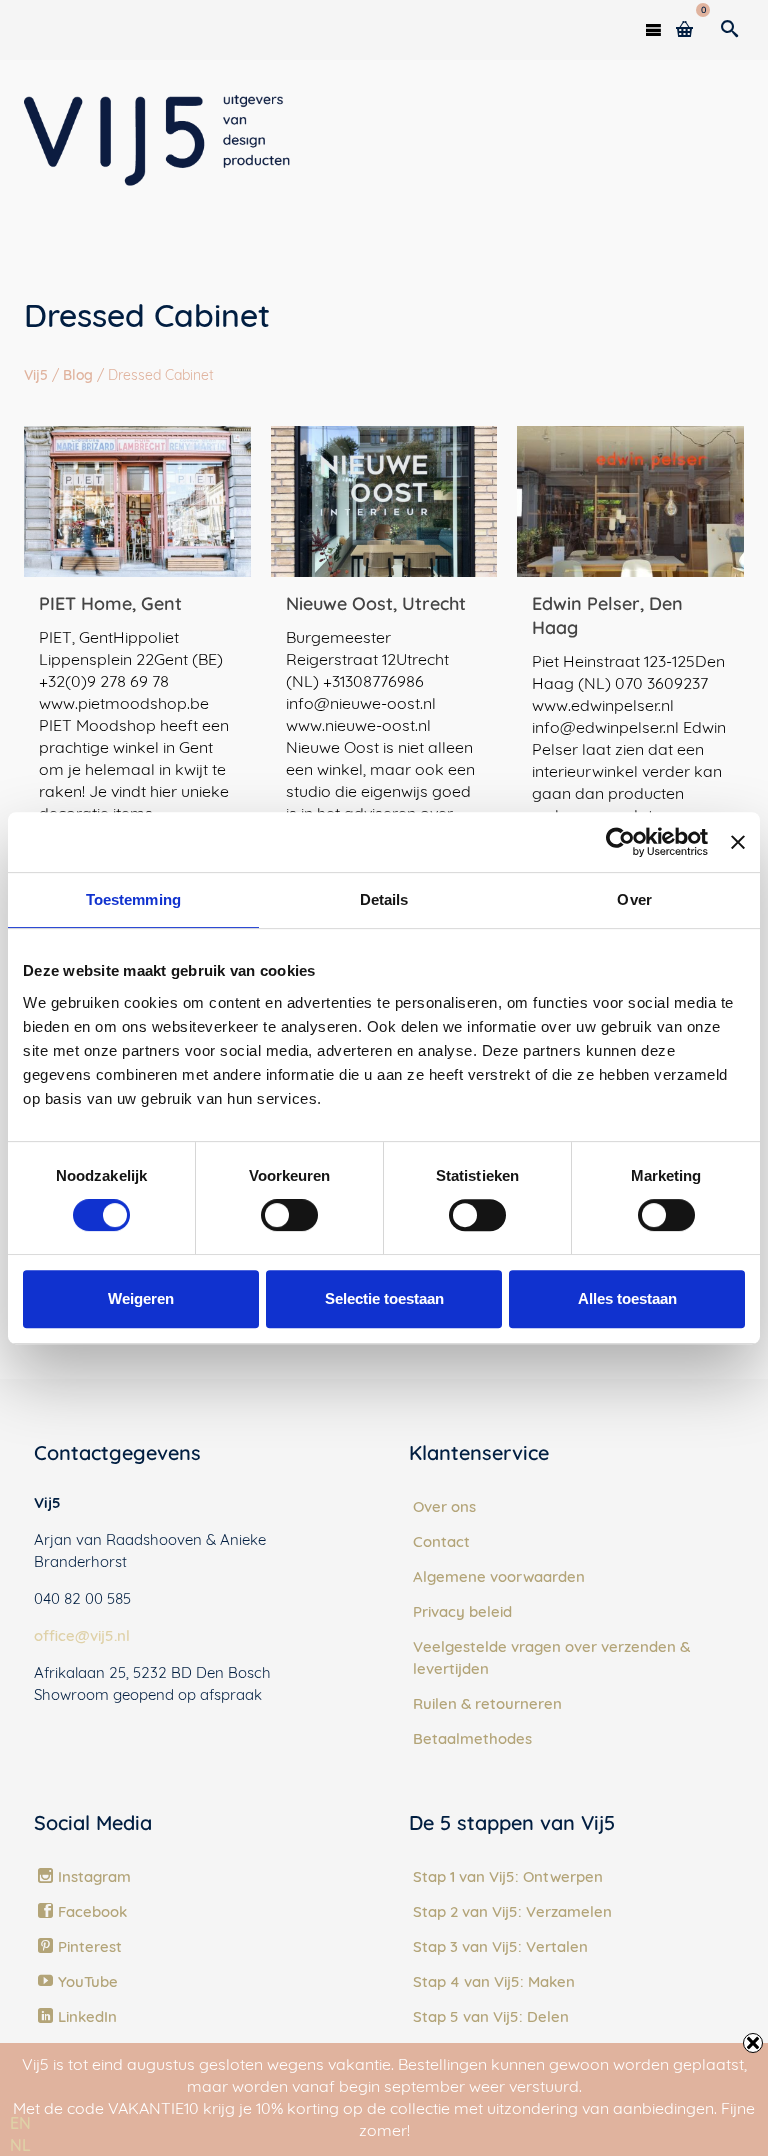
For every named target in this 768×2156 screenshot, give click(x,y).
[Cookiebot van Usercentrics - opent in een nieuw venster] (620, 842)
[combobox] (20, 2123)
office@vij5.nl (82, 1635)
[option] (20, 2145)
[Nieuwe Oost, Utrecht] (384, 501)
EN (20, 2123)
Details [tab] (384, 899)
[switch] (289, 1215)
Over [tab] (634, 899)
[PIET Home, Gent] (137, 501)
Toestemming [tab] (133, 899)
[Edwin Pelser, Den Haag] (630, 501)
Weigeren (141, 1298)
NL (20, 2145)
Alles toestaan (627, 1298)
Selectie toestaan (384, 1298)
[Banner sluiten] (738, 842)
